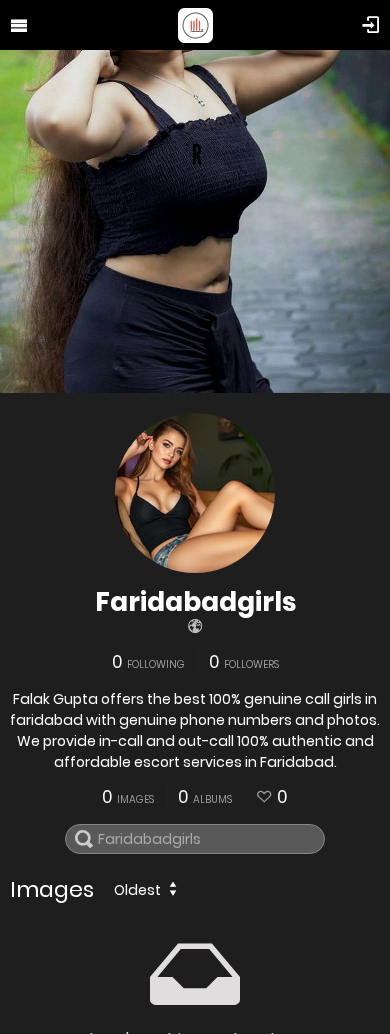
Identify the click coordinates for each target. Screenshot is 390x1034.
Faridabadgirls (195, 602)
